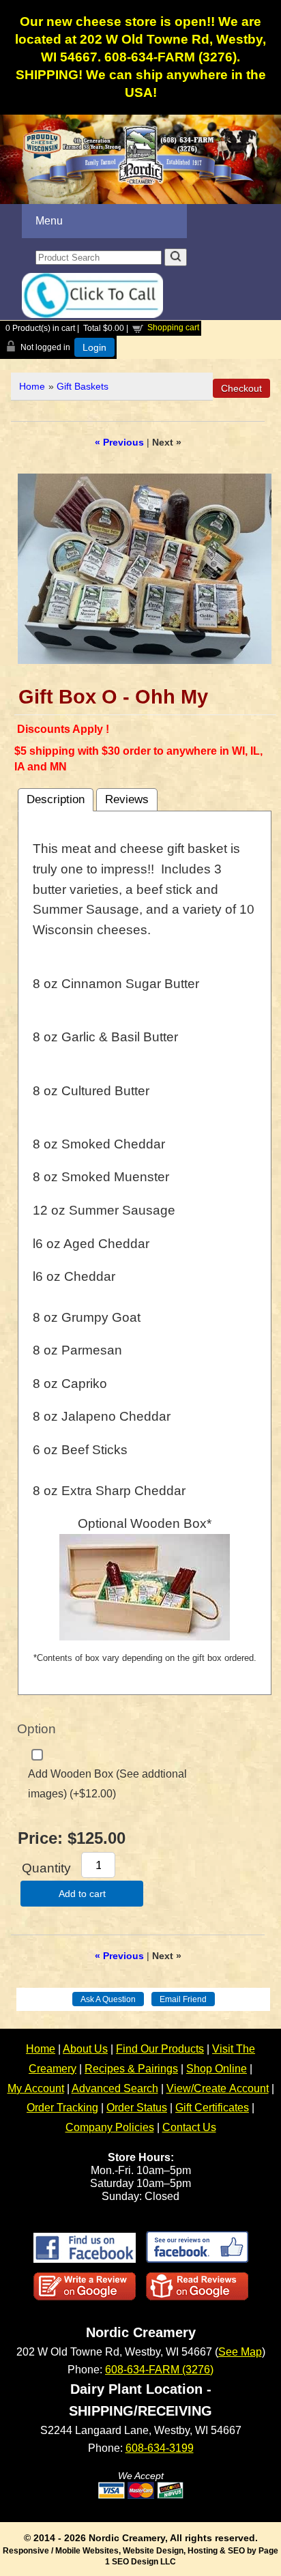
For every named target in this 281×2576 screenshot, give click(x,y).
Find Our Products (160, 2049)
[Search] (176, 257)
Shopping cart (173, 328)
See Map (240, 2352)
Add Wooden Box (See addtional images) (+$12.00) (107, 1784)
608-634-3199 (160, 2448)
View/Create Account (218, 2088)
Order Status (137, 2108)
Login (94, 347)
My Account (36, 2088)
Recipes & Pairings (131, 2069)
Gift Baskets (83, 386)
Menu (49, 221)
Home (32, 386)
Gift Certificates (212, 2108)
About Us (85, 2049)
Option (36, 1729)
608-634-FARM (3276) (159, 2370)
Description (56, 799)
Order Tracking (62, 2108)
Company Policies (110, 2127)
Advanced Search (115, 2088)
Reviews (127, 799)
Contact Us (189, 2127)
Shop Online (217, 2069)
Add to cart (82, 1894)
